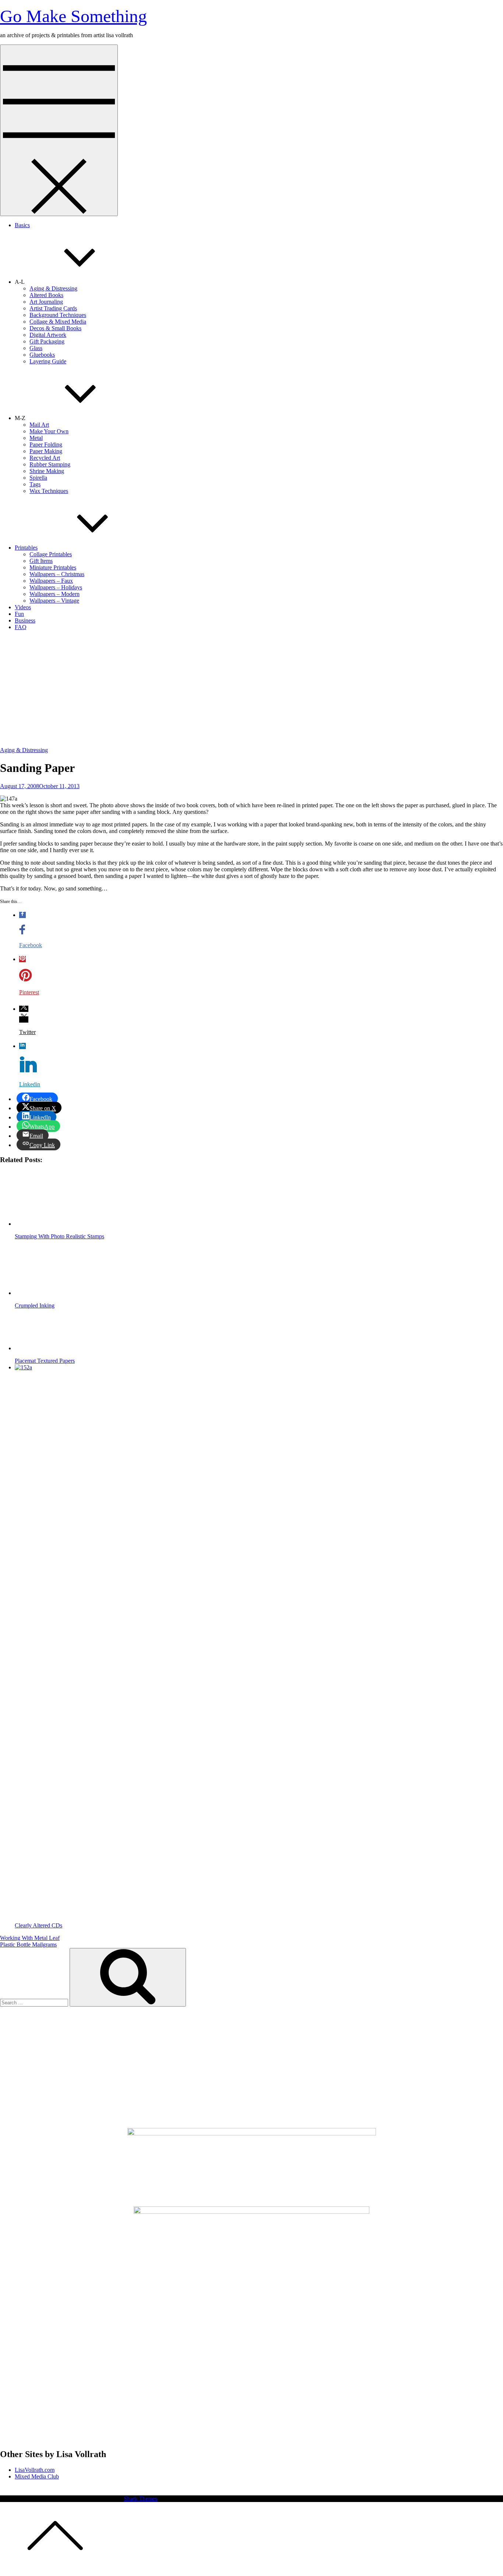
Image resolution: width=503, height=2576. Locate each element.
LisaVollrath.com (35, 2470)
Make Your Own (49, 431)
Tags (35, 484)
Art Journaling (46, 302)
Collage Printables (51, 554)
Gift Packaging (47, 341)
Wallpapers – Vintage (54, 601)
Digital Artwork (48, 335)
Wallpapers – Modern (54, 594)
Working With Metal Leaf (30, 1938)
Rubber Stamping (50, 464)
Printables (26, 548)
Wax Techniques (49, 491)
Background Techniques (58, 315)
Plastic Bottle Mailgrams (28, 1945)
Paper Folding (46, 444)
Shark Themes (140, 2499)
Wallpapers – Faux (51, 581)
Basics (22, 225)
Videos (23, 607)
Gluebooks (42, 355)
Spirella (38, 478)
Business (25, 620)
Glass (36, 348)
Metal (36, 438)
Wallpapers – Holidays (56, 587)
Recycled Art (45, 458)
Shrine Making (47, 471)
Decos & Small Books (55, 328)
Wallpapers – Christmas (57, 574)
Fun (19, 614)
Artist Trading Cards (53, 308)
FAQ (21, 627)
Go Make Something (73, 16)
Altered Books (46, 295)
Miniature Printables (53, 567)
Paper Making (46, 451)
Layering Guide (48, 361)
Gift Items (41, 561)
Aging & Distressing (53, 288)
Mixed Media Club (37, 2476)
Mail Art (39, 425)
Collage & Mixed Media (58, 322)
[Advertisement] (251, 688)
